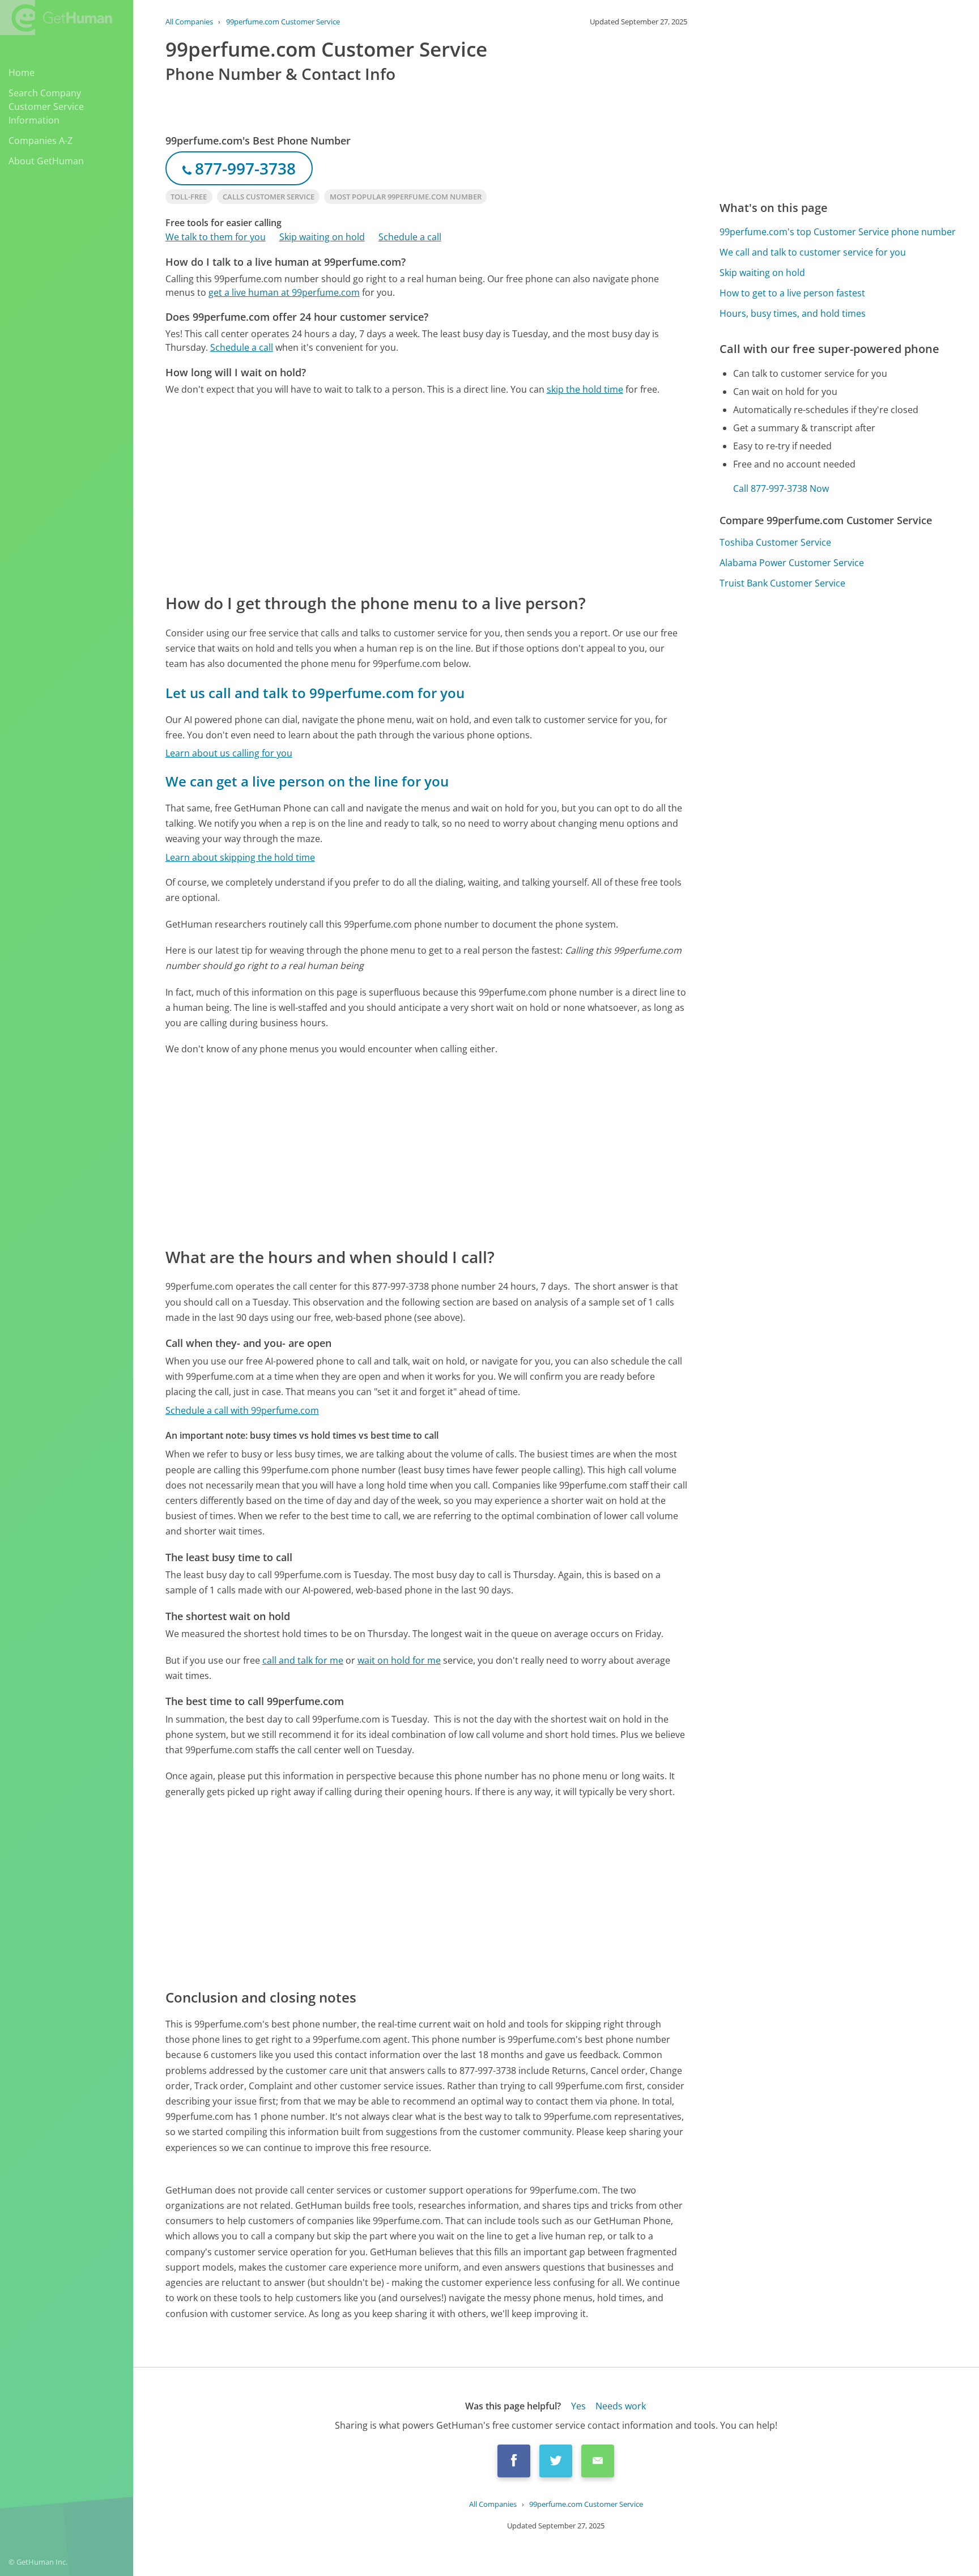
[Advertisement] (426, 494)
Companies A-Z (41, 141)
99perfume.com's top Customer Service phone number (838, 232)
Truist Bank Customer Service (782, 583)
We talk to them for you (216, 237)
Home (22, 73)
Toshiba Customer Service (775, 542)
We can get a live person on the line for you (307, 781)
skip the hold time (585, 389)
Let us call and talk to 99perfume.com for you (315, 693)
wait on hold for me (399, 1660)
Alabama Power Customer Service (792, 563)
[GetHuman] (56, 18)
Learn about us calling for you (229, 753)
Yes (578, 2406)
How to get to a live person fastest (792, 293)
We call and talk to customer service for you (813, 252)
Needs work (621, 2406)
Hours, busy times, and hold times (793, 313)
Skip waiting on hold (322, 237)
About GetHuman (46, 161)
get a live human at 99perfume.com (284, 292)
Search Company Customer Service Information (46, 107)
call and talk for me (303, 1660)
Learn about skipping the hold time (240, 857)
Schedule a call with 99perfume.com (242, 1410)
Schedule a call (410, 237)
